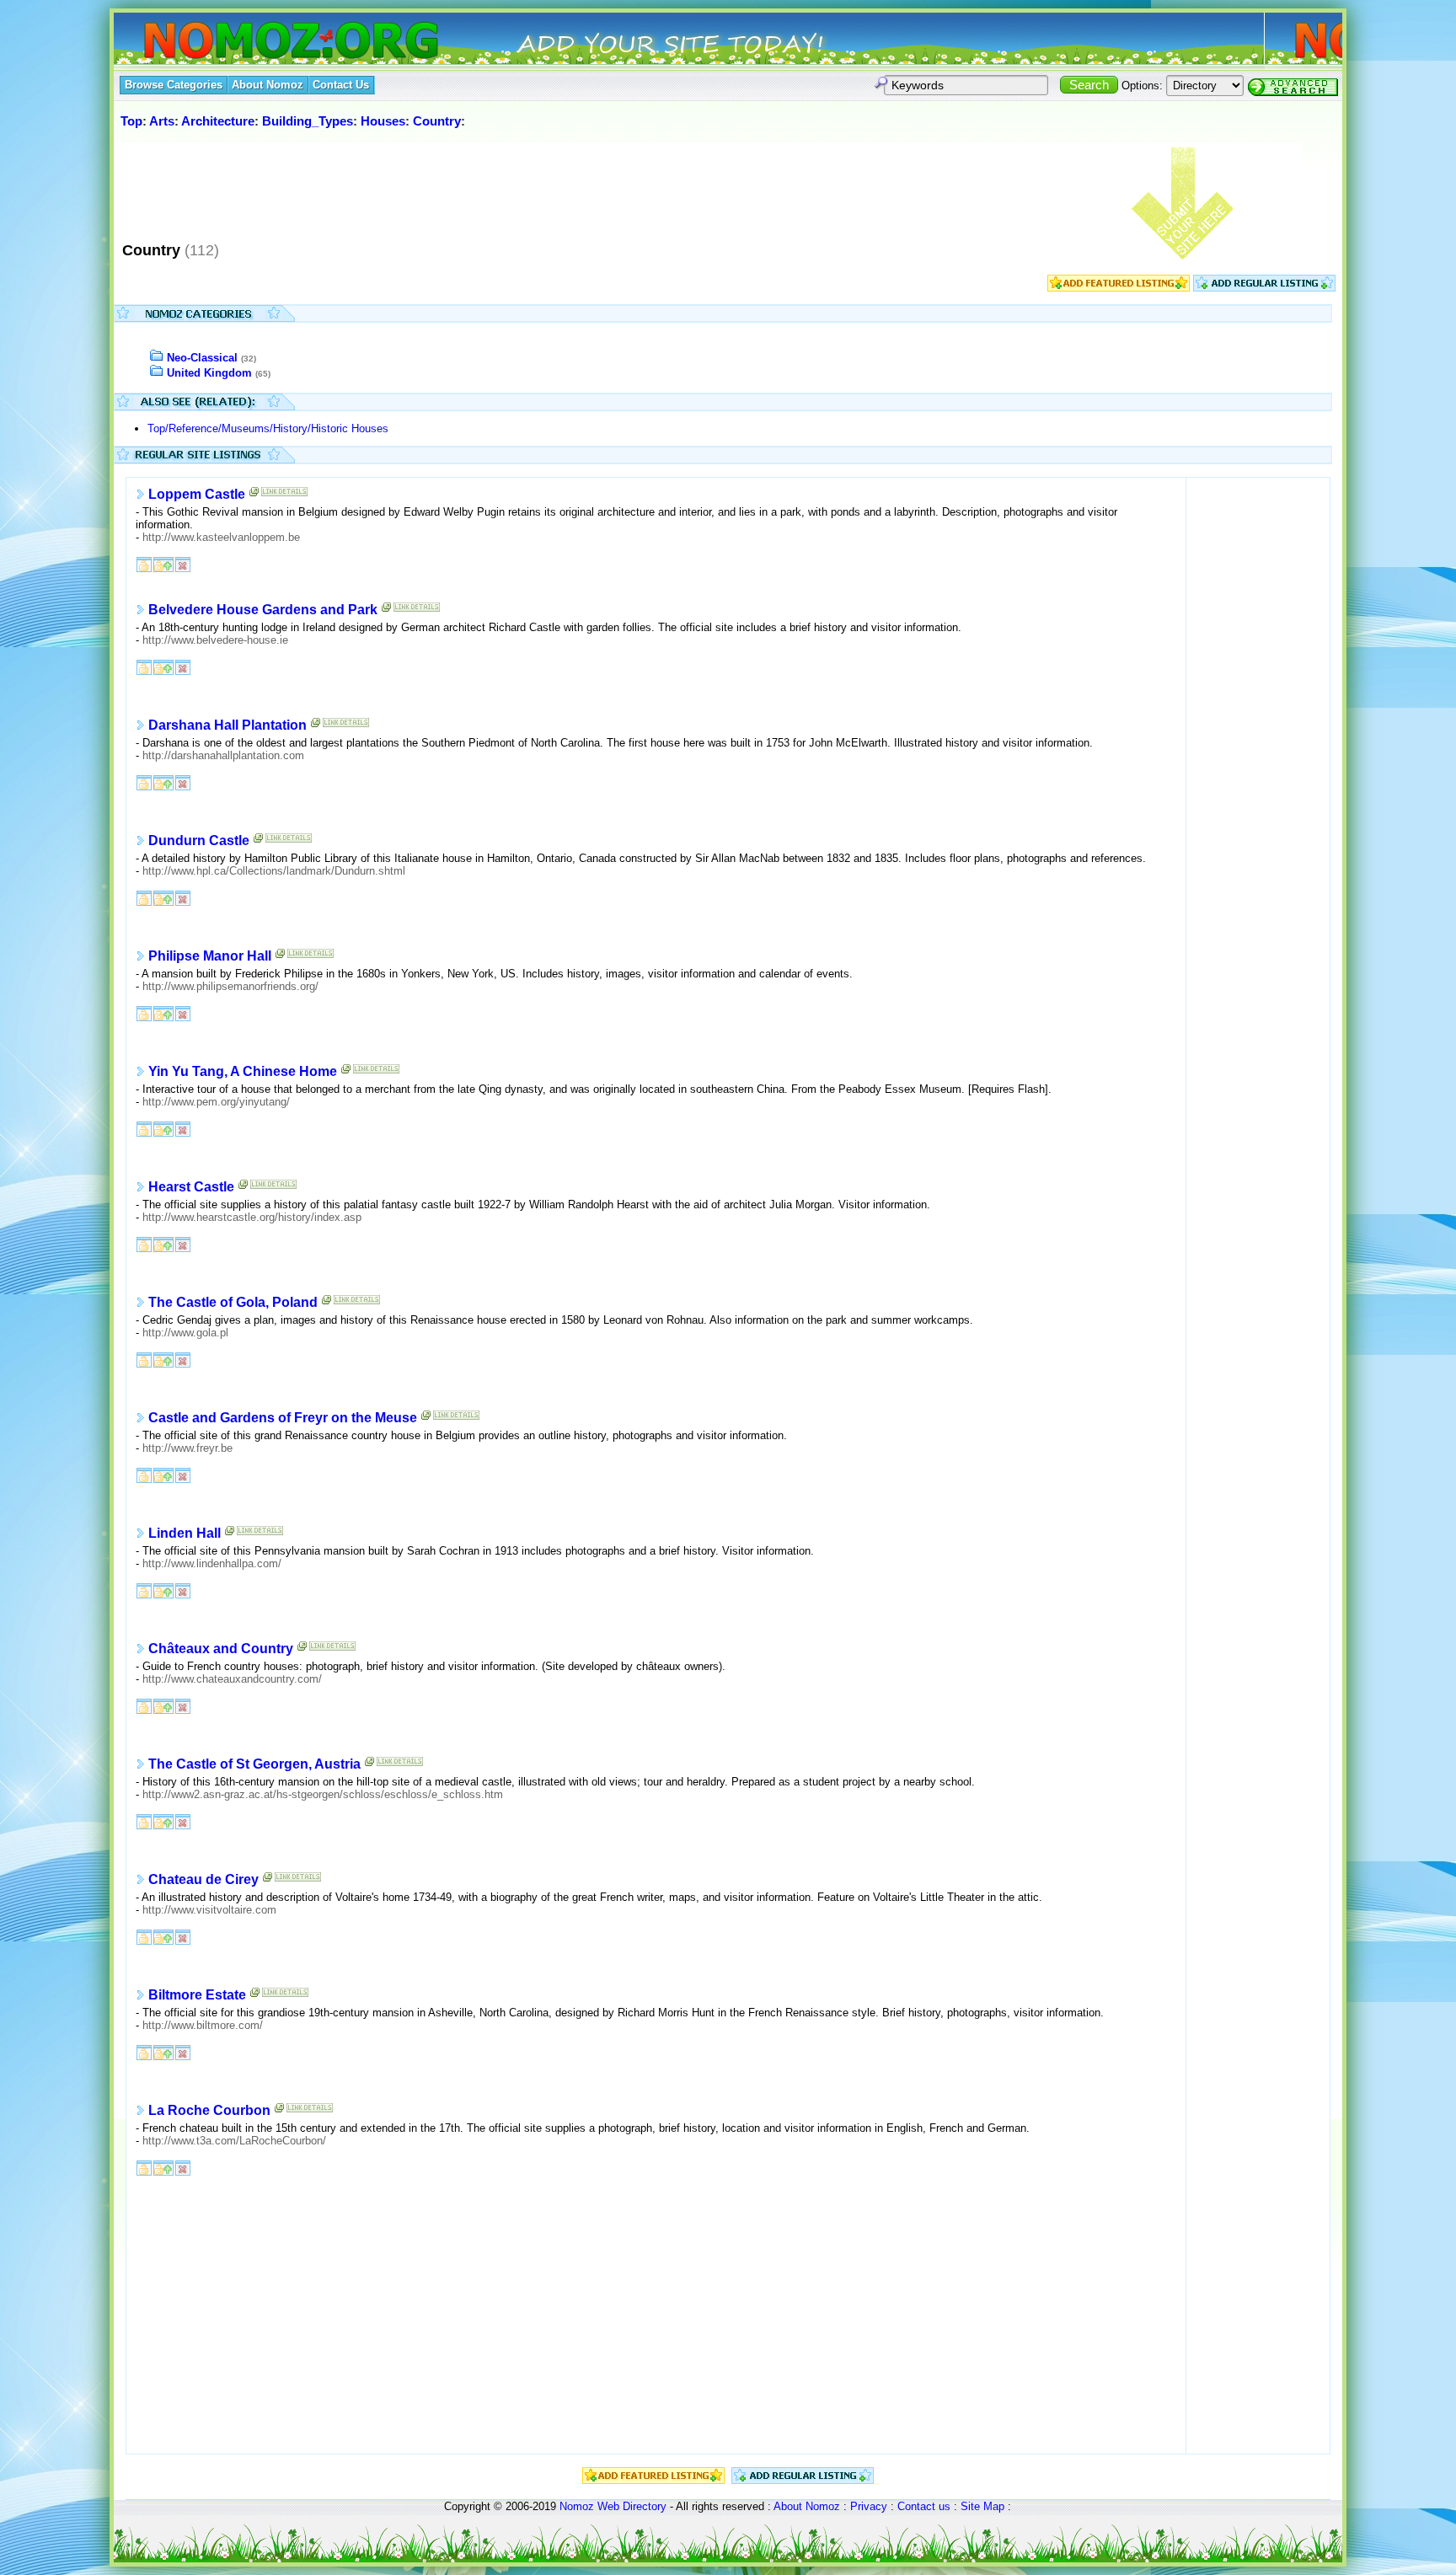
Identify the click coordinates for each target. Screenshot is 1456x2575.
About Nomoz (807, 2506)
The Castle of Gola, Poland (233, 1302)
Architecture (218, 121)
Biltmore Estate (197, 1995)
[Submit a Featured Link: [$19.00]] (1119, 288)
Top (131, 121)
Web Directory (632, 2506)
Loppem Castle (197, 494)
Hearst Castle (191, 1187)
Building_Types (308, 121)
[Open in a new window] (254, 495)
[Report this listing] (183, 563)
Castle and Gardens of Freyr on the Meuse (283, 1418)
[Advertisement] (425, 185)
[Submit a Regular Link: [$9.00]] (1264, 288)
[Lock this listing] (144, 563)
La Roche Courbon (209, 2110)
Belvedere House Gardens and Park (263, 610)
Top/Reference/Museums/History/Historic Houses (268, 428)
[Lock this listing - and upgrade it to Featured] (163, 563)
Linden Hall (185, 1533)
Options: (1142, 86)
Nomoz (577, 2506)
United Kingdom (209, 373)
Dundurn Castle (199, 840)
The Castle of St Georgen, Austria (254, 1764)
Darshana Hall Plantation (227, 725)
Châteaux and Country (221, 1649)
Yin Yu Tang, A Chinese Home (243, 1071)
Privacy (869, 2506)
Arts (162, 121)
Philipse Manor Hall (210, 956)
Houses (383, 121)
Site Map (982, 2506)
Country (437, 121)
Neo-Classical (202, 358)
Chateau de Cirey (203, 1879)
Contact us (924, 2506)
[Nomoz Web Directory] (260, 42)
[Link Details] (284, 495)
